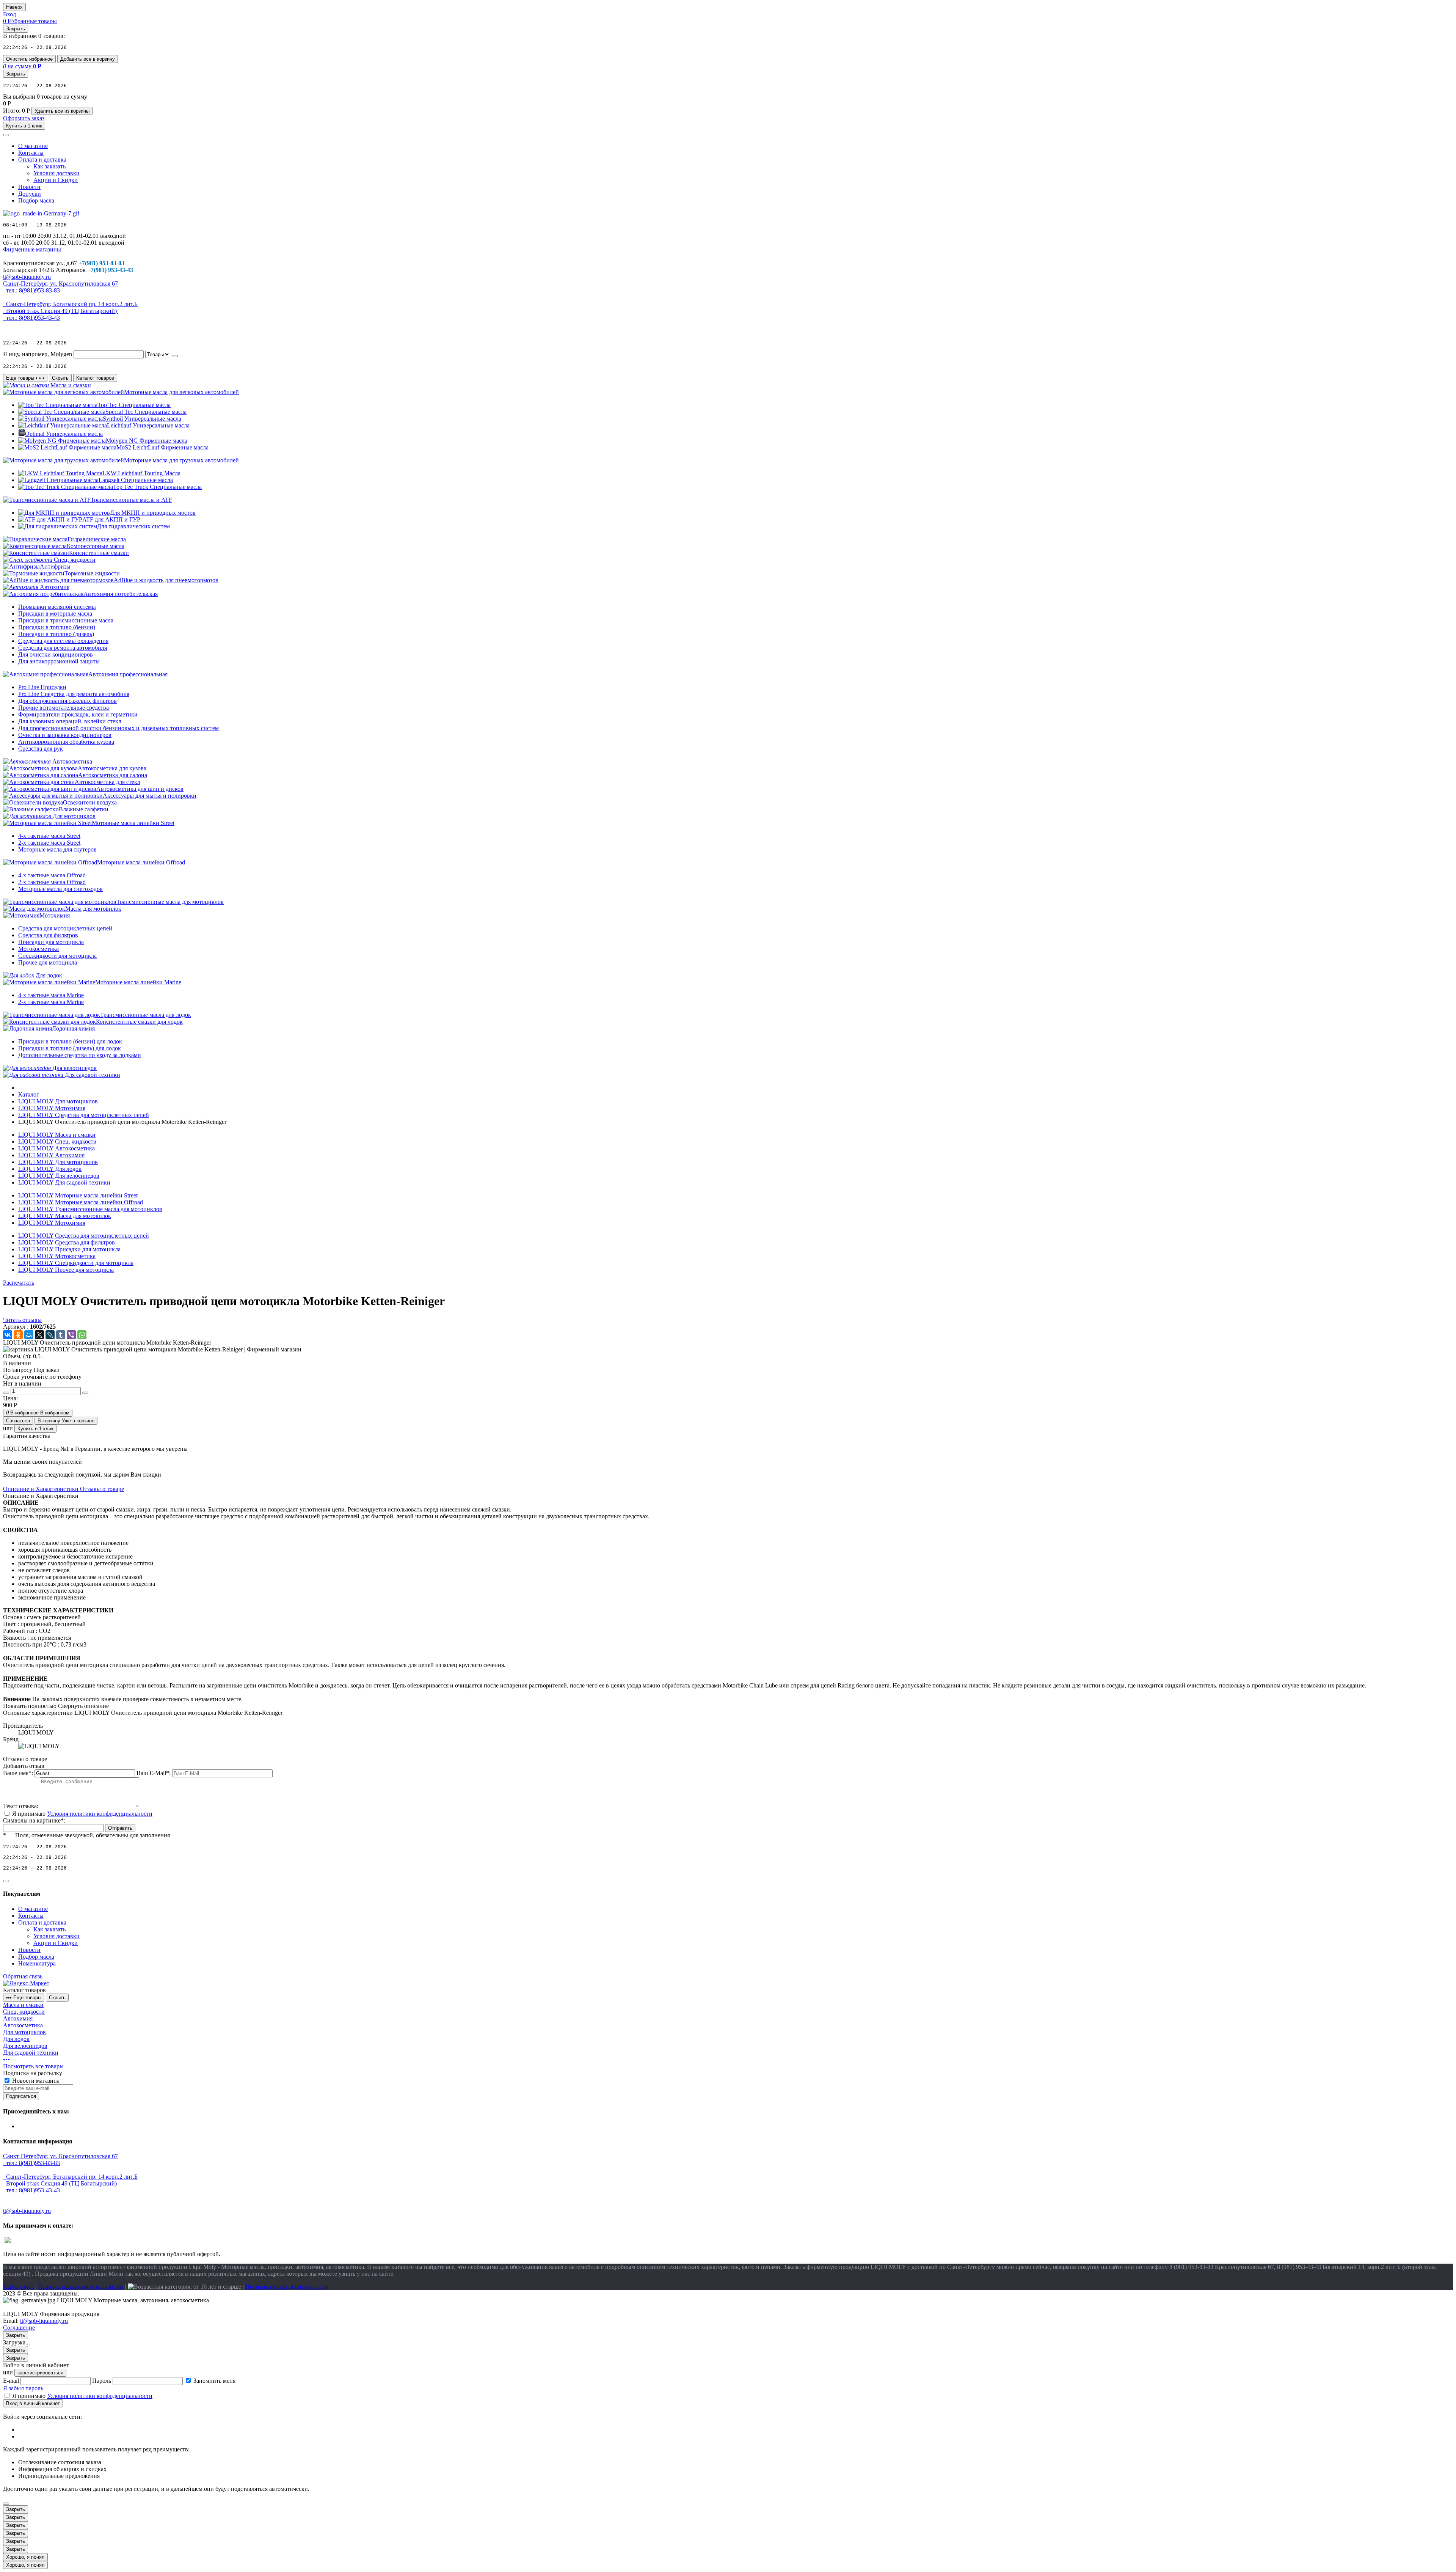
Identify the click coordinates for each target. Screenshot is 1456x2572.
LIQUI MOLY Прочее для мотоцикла (66, 1270)
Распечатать (19, 1283)
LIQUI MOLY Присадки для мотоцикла (69, 1249)
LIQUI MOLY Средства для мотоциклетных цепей (84, 1236)
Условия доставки (56, 173)
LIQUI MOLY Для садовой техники (64, 1182)
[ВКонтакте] (8, 1335)
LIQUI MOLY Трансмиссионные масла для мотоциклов (90, 1209)
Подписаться (21, 2096)
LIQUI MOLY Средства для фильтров (67, 1242)
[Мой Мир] (29, 1335)
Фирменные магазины (32, 249)
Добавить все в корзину (88, 59)
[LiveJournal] (50, 1335)
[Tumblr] (61, 1335)
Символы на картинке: (34, 1820)
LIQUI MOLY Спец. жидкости (57, 1141)
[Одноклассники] (18, 1335)
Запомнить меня (214, 2381)
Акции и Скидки (56, 180)
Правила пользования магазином (81, 2287)
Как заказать (49, 166)
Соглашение (19, 2328)
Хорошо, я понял (25, 2557)
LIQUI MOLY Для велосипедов (59, 1176)
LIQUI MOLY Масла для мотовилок (65, 1216)
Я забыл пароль (23, 2388)
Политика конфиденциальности (287, 2287)
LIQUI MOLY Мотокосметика (57, 1256)
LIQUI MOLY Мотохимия (52, 1223)
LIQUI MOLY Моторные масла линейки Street (78, 1195)
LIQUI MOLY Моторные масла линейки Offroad (81, 1202)
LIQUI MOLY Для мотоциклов (58, 1162)
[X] (39, 1335)
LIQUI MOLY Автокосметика (56, 1148)
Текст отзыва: (21, 1806)
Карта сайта (18, 2287)
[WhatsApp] (82, 1335)
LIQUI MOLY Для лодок (50, 1169)
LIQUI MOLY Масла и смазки (57, 1135)
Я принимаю (82, 1814)
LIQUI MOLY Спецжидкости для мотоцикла (76, 1263)
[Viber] (71, 1335)
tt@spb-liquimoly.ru (44, 2321)
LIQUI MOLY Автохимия (51, 1155)
